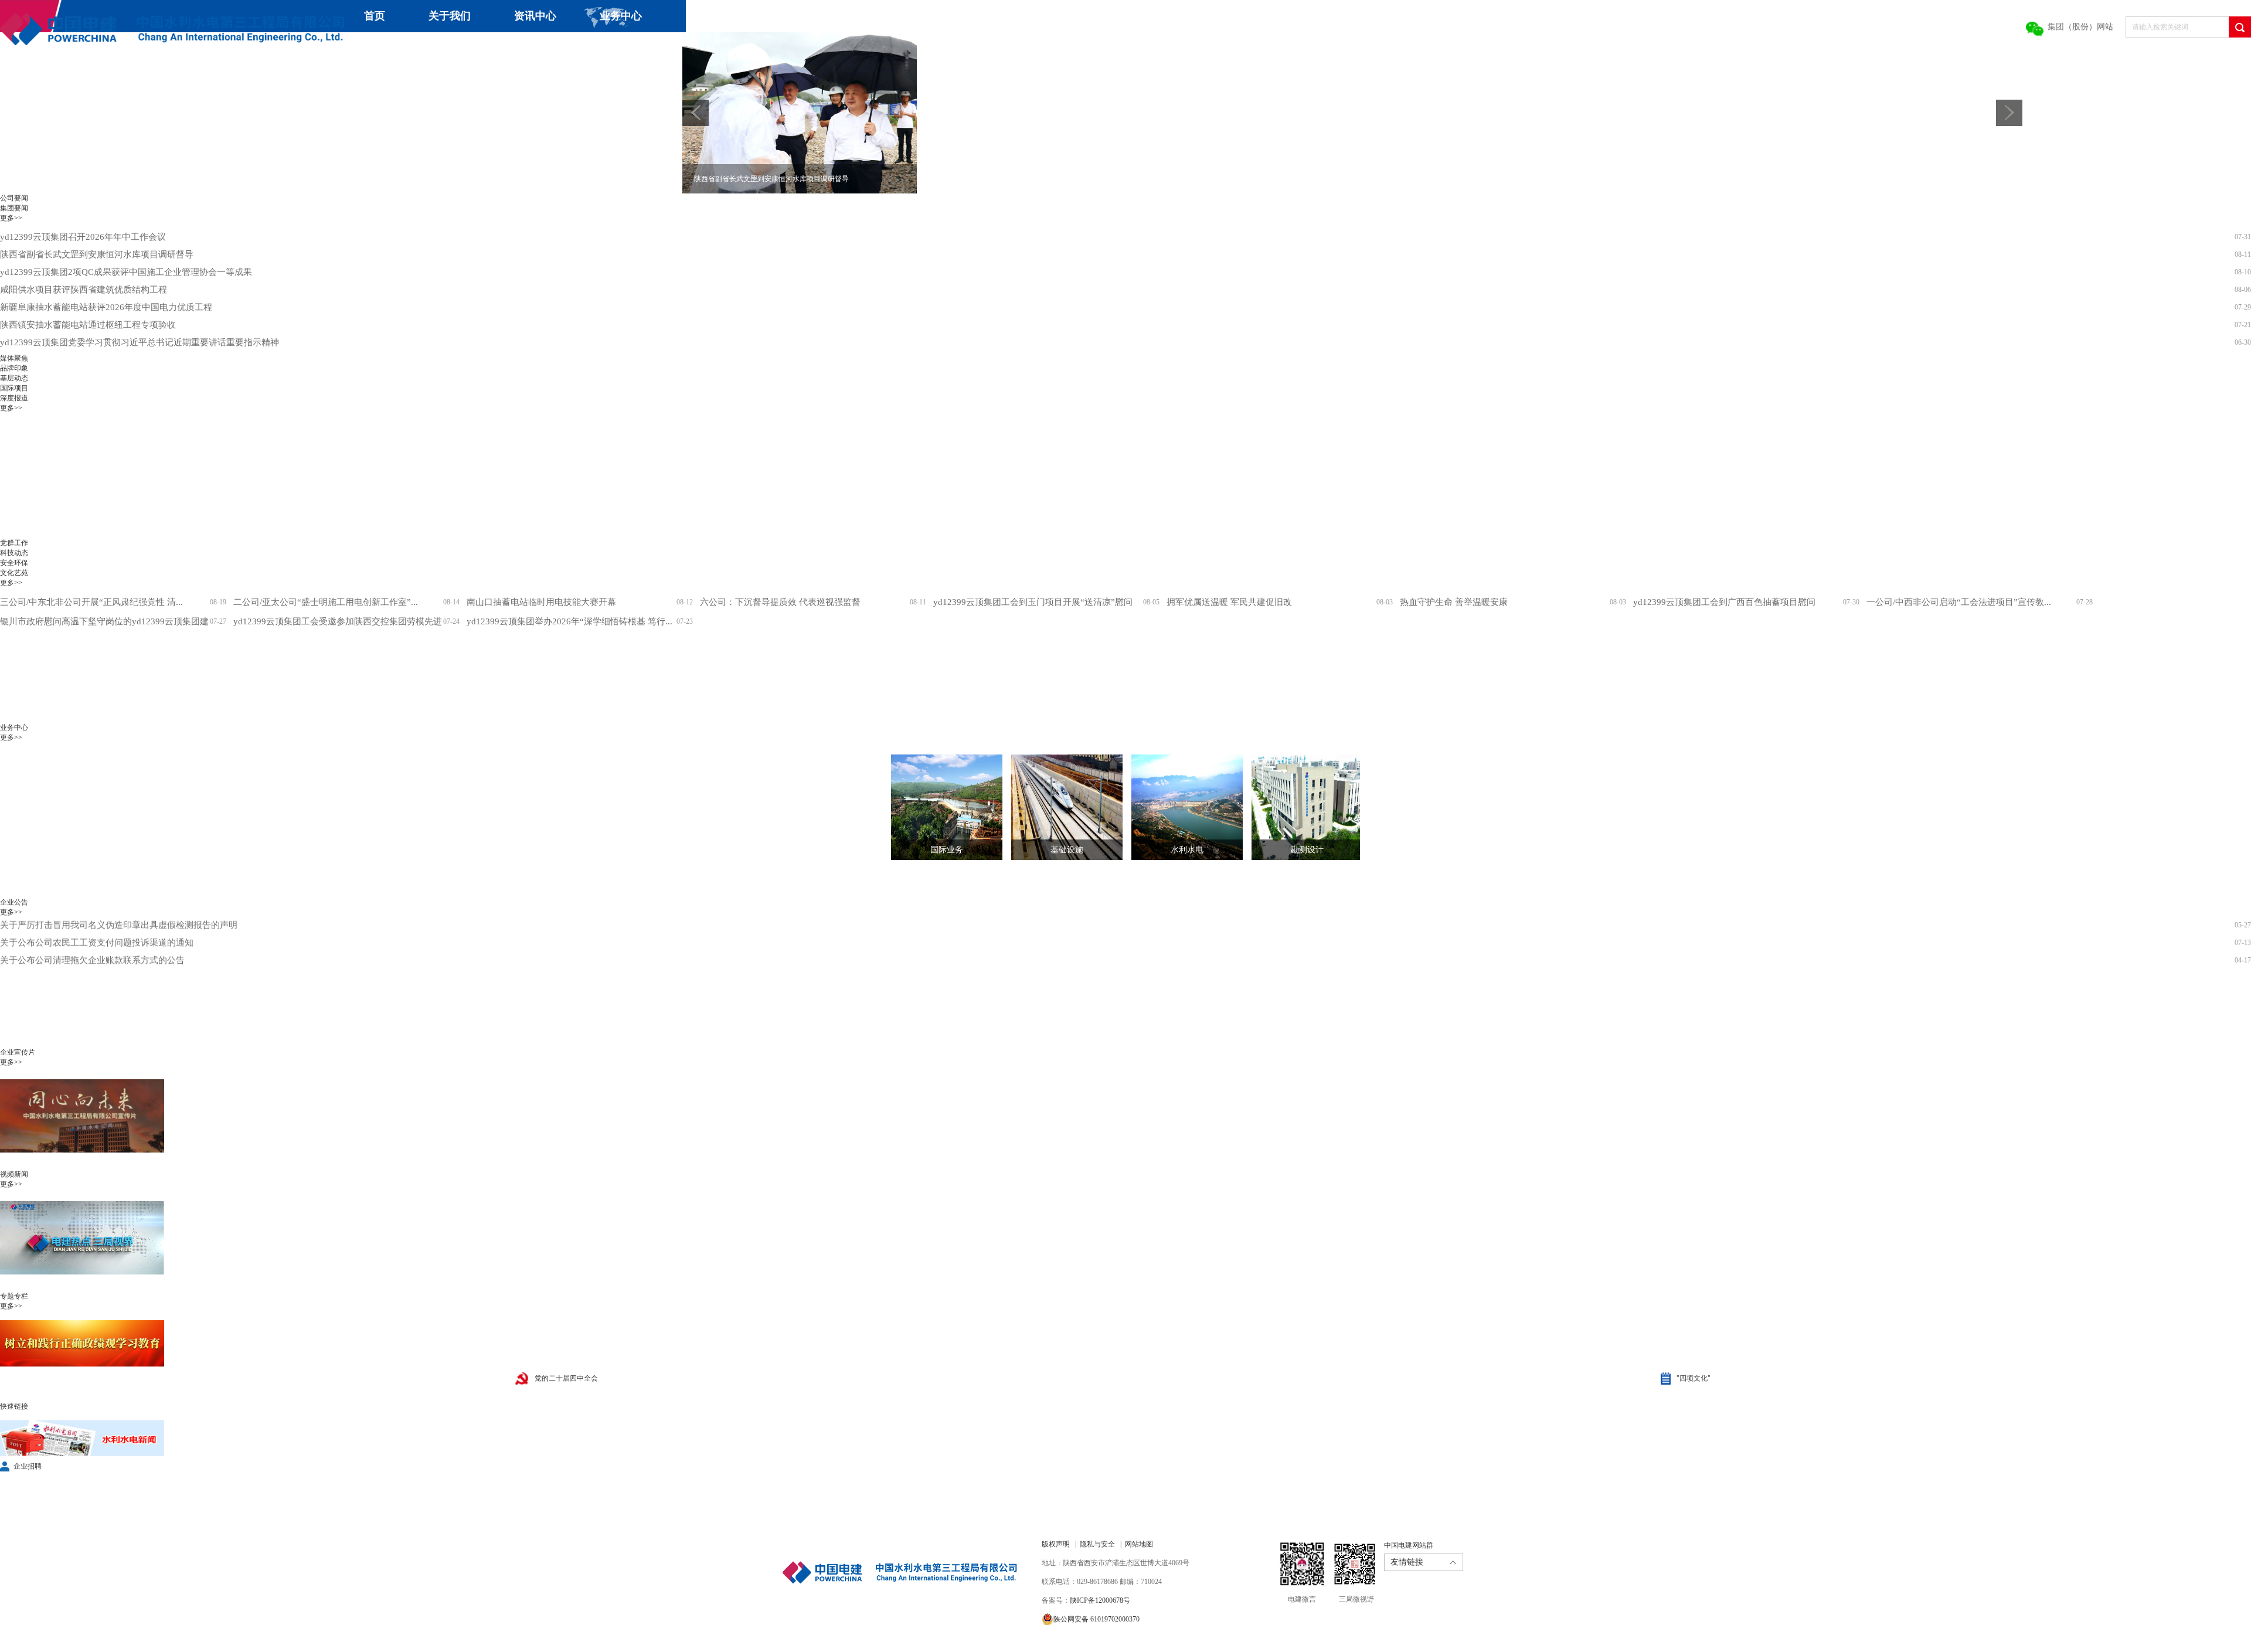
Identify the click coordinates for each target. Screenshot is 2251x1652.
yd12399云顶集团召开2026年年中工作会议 (83, 237)
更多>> (11, 218)
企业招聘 (28, 1466)
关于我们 (450, 16)
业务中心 (621, 16)
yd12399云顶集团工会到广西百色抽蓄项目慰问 (1724, 602)
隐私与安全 (1097, 1544)
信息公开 (537, 48)
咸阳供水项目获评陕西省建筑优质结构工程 (84, 290)
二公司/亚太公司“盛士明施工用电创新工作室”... (326, 602)
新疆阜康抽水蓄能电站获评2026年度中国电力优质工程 (106, 307)
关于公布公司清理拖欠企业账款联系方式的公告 (92, 927)
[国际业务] (938, 807)
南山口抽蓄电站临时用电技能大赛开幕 (541, 602)
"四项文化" (1694, 1378)
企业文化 (451, 48)
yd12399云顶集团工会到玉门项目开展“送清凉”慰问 (1033, 602)
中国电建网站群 (1409, 1545)
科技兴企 (366, 48)
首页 (375, 16)
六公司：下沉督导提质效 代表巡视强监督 (780, 602)
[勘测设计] (1298, 807)
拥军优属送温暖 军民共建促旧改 (1229, 602)
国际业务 (947, 850)
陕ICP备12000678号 (1100, 1600)
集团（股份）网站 (2080, 27)
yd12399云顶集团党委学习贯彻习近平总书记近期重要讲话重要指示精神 (140, 342)
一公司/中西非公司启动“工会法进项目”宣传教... (1959, 602)
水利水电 (1187, 850)
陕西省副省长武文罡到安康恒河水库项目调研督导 (97, 254)
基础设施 (1067, 850)
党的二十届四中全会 (566, 1378)
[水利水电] (1178, 807)
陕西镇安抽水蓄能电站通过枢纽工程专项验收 (88, 325)
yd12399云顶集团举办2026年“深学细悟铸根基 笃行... (569, 621)
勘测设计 (1307, 850)
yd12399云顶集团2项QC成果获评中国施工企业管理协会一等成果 (126, 272)
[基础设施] (1058, 807)
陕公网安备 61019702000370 (1096, 1619)
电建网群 (661, 48)
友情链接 (1407, 1562)
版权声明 (1056, 1544)
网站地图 (1139, 1544)
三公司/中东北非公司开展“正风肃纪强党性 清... (91, 602)
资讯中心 (535, 16)
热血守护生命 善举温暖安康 (1454, 602)
